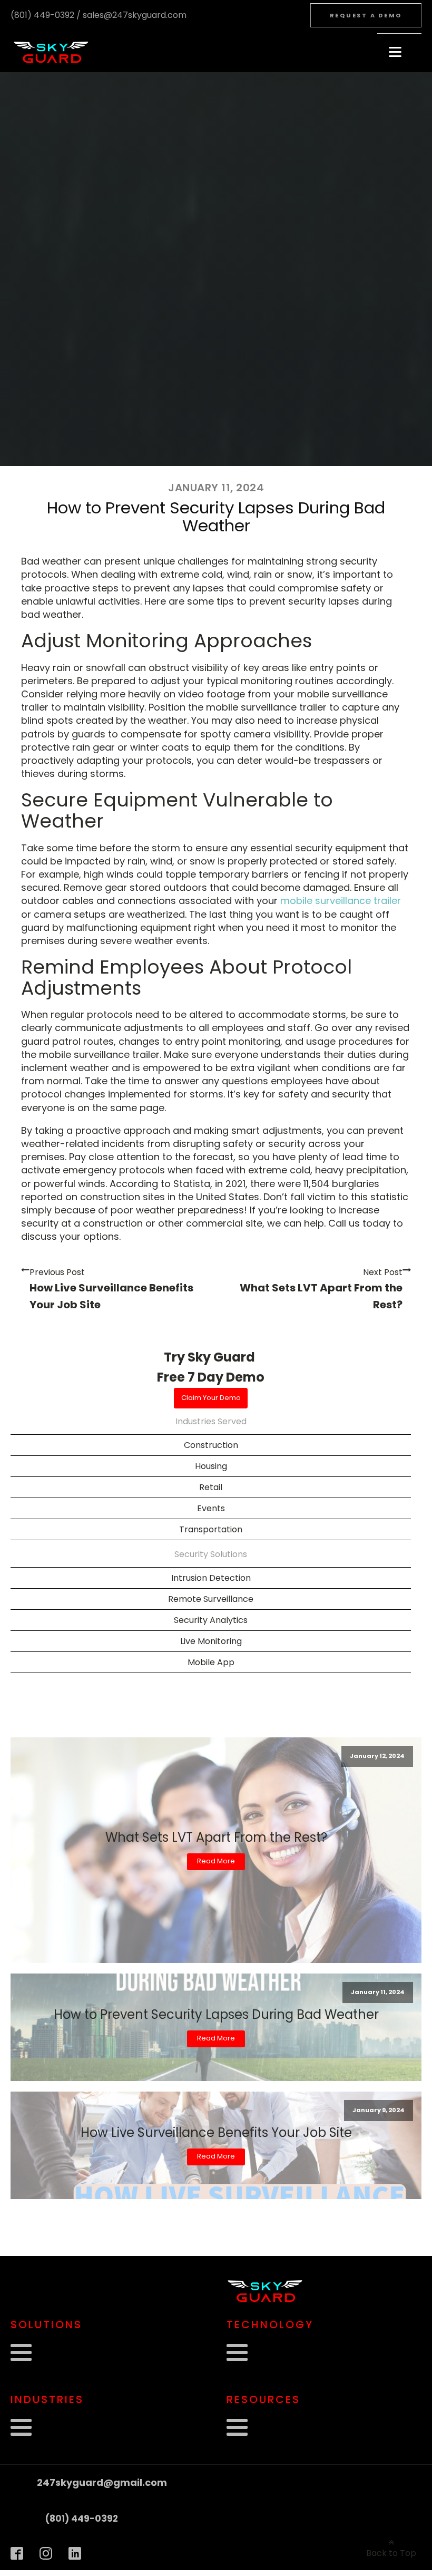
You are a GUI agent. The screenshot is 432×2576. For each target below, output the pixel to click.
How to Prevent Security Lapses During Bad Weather (216, 2015)
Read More (216, 1861)
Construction (211, 1445)
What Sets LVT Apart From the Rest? (216, 1838)
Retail (211, 1487)
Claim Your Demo (211, 1398)
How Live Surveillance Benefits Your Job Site (216, 2133)
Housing (211, 1466)
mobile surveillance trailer (341, 901)
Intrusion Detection (211, 1578)
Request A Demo (366, 15)
